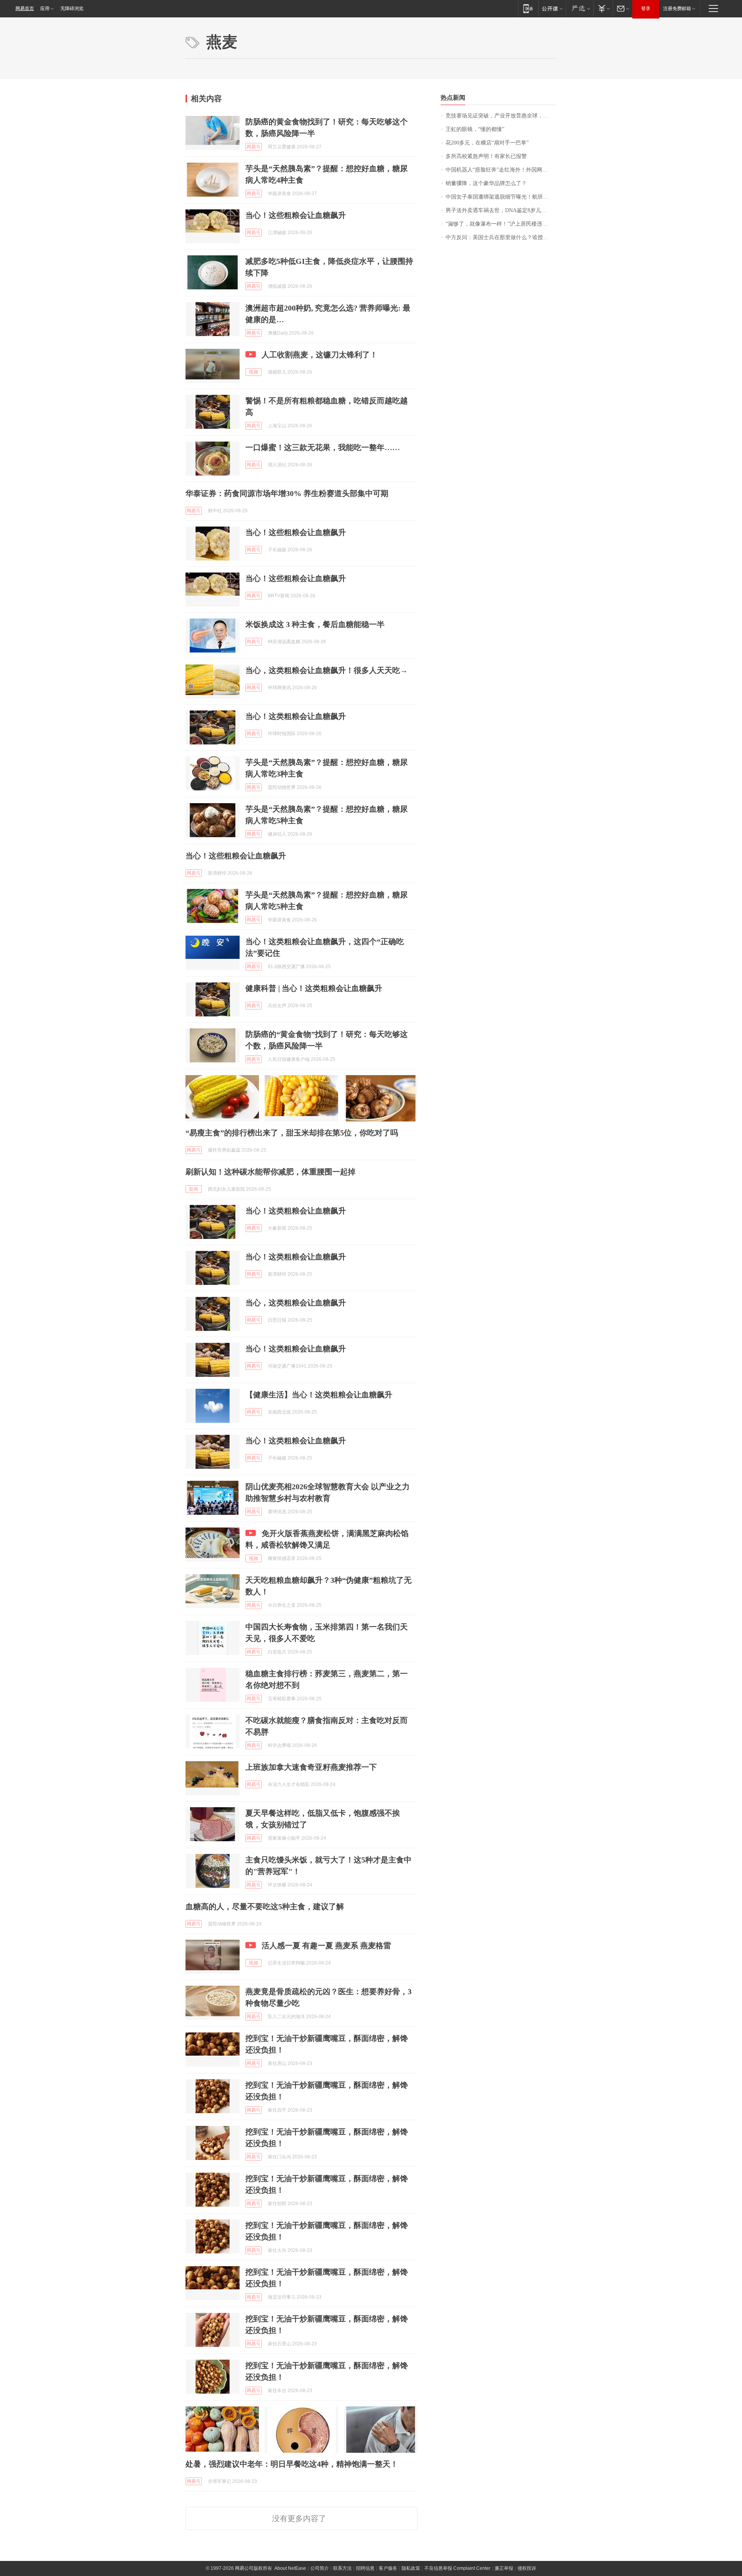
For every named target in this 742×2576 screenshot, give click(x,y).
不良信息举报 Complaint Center (457, 2568)
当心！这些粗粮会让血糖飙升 (296, 215)
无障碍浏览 (72, 8)
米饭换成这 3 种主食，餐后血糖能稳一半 (315, 624)
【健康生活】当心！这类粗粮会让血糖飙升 (319, 1395)
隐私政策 (411, 2568)
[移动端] (528, 8)
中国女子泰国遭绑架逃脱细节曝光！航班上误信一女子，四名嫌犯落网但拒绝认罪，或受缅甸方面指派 (501, 197)
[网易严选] (579, 8)
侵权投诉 (527, 2568)
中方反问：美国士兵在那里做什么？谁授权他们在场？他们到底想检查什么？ (501, 237)
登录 (646, 8)
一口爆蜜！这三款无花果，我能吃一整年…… (323, 447)
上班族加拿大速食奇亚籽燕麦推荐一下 (311, 1767)
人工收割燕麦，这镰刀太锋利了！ (320, 355)
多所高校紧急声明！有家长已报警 (486, 156)
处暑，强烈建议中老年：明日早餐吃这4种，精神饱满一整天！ (292, 2464)
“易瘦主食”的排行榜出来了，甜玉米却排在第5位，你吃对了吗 (292, 1133)
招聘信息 (365, 2568)
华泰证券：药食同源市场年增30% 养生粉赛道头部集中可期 (287, 493)
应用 (45, 8)
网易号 (254, 147)
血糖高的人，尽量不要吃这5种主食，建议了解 (265, 1907)
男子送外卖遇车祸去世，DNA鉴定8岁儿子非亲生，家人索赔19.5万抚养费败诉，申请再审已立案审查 (501, 210)
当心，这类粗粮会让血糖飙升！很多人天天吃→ (327, 670)
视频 (254, 372)
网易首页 (25, 8)
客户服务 (388, 2568)
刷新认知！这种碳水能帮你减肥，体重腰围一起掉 (271, 1172)
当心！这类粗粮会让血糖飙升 (296, 716)
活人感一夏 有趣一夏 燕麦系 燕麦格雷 (326, 1946)
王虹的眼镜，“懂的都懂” (475, 129)
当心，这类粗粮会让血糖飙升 (296, 1303)
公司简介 (320, 2568)
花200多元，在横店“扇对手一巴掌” (487, 143)
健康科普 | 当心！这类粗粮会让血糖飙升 (314, 988)
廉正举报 (504, 2568)
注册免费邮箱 (677, 8)
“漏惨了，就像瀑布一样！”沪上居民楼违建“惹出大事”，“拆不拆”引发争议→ (501, 224)
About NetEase (290, 2568)
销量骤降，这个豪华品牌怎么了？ (486, 183)
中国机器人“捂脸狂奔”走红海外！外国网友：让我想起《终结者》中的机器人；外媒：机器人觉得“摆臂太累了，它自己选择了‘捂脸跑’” (501, 170)
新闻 (194, 1189)
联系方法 (342, 2568)
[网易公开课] (552, 8)
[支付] (603, 8)
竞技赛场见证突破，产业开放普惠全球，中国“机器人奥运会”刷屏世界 (501, 116)
